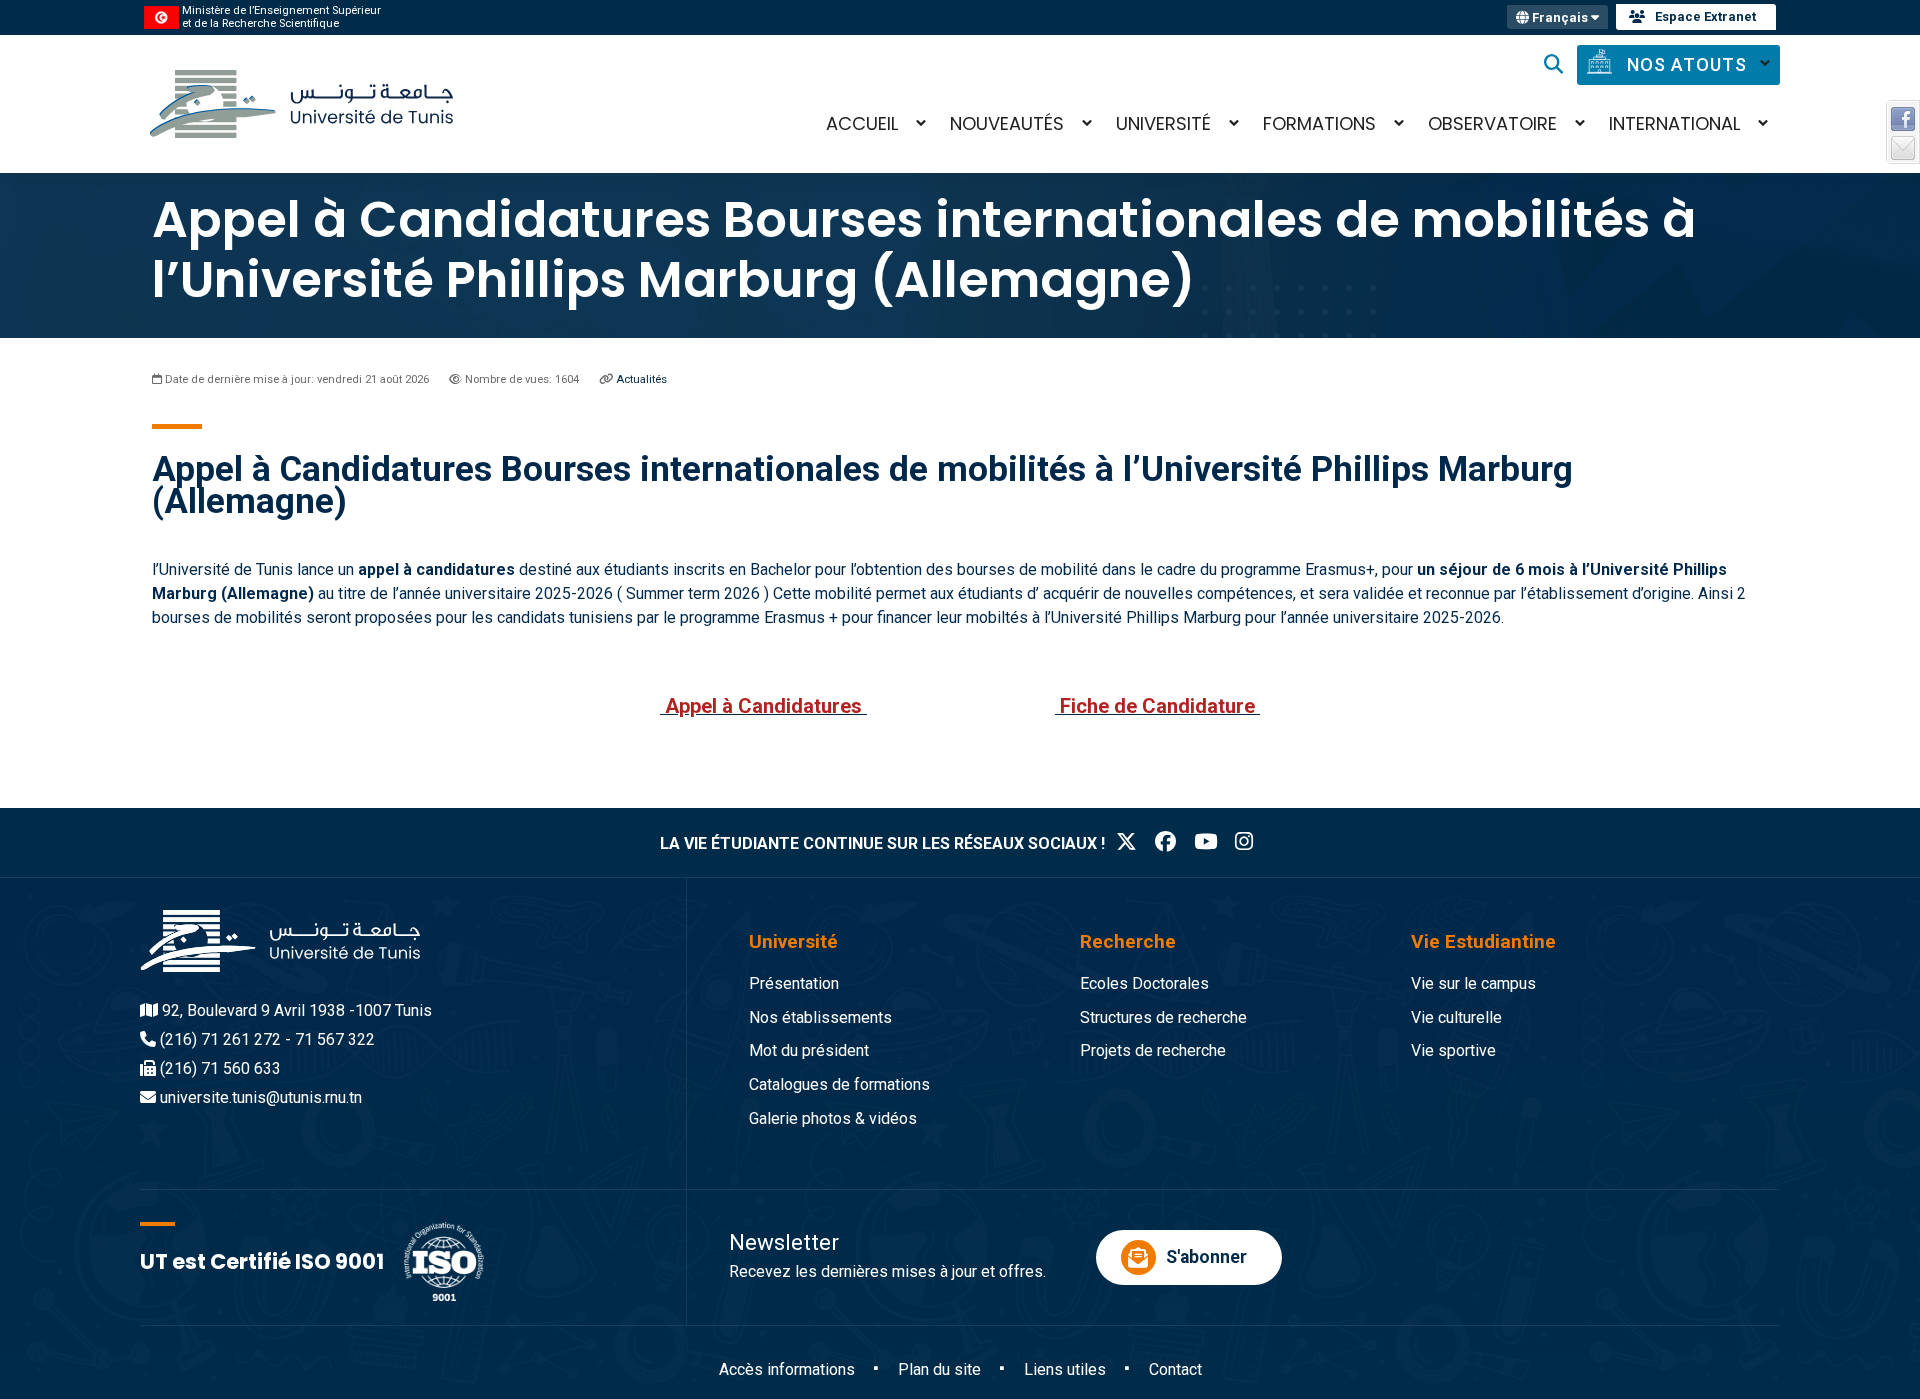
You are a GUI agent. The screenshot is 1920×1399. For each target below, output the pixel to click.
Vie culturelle (1456, 1017)
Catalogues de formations (839, 1084)
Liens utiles (1065, 1369)
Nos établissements (820, 1017)
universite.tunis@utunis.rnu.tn (261, 1097)
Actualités (641, 379)
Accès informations (787, 1369)
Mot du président (809, 1050)
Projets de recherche (1153, 1050)
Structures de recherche (1163, 1017)
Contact (1175, 1369)
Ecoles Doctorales (1144, 983)
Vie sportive (1453, 1050)
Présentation (794, 983)
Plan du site (939, 1369)
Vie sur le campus (1473, 983)
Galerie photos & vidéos (833, 1118)
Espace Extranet (1705, 16)
